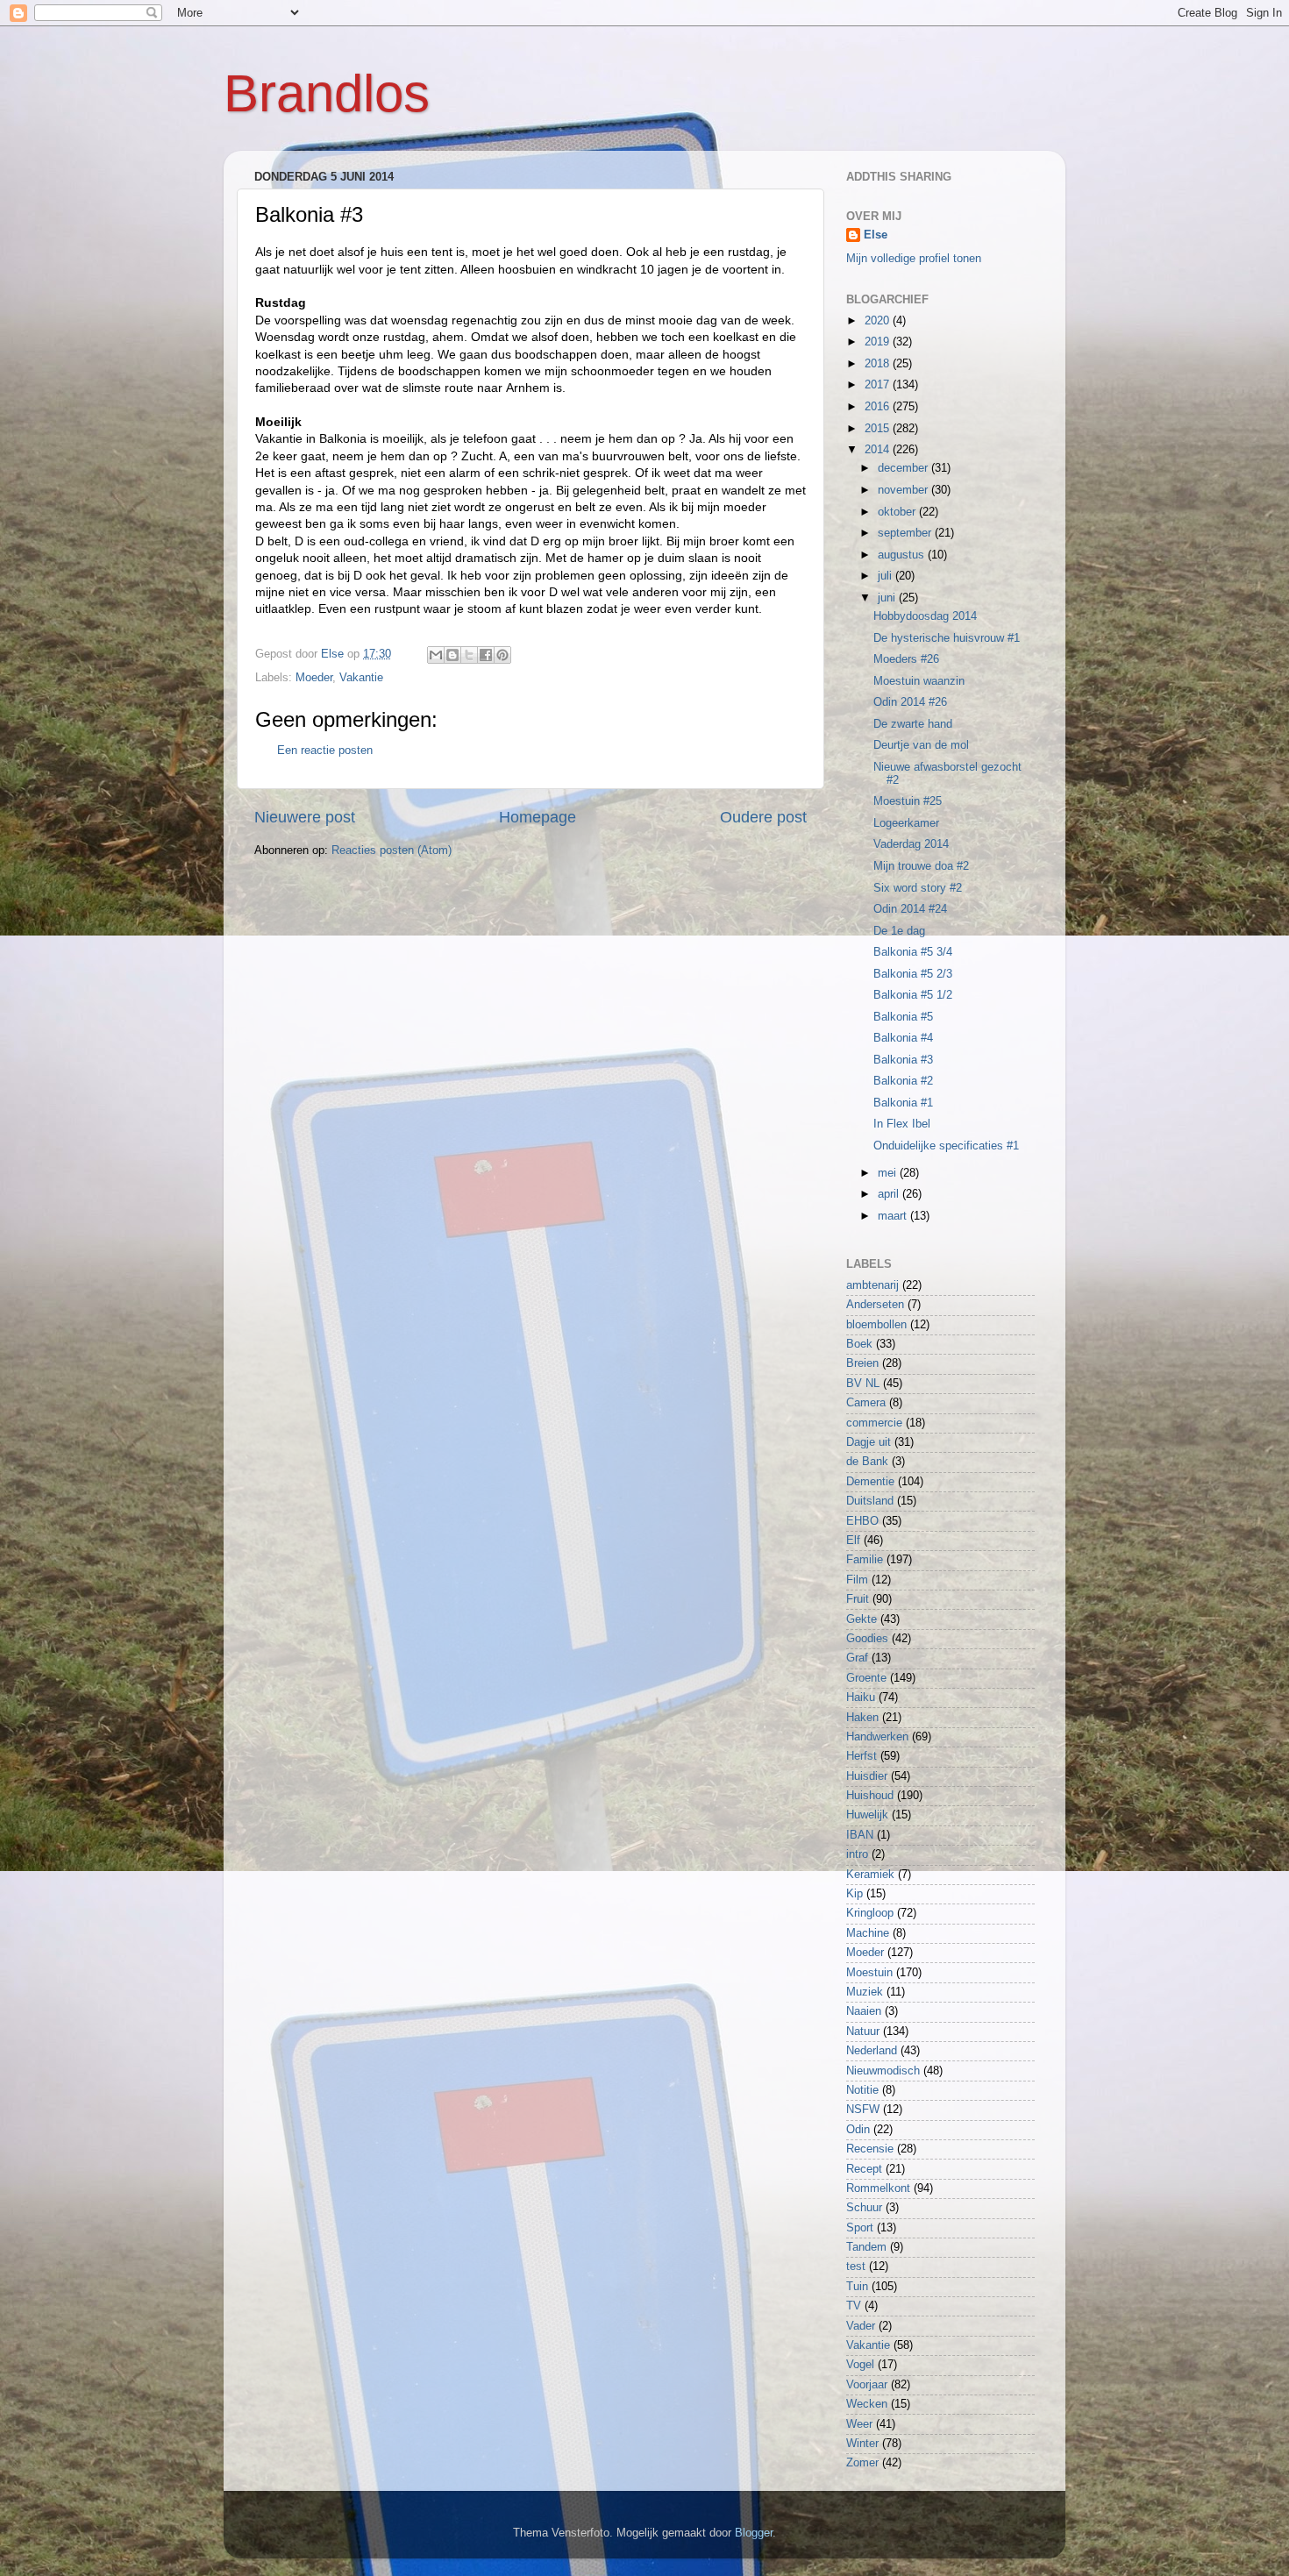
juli (887, 576)
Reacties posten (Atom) (392, 850)
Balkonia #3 (903, 1060)
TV (854, 2306)
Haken (862, 1718)
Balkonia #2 (903, 1081)
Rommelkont (878, 2188)
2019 (879, 342)
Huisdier (867, 1776)
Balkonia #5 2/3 (913, 974)
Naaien (864, 2011)
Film (857, 1580)
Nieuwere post (305, 817)
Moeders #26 (906, 659)
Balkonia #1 (903, 1103)
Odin (858, 2130)
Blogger (754, 2533)
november (904, 490)
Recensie (870, 2149)
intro (857, 1854)
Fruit (858, 1599)
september (906, 533)
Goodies (867, 1639)
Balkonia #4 (903, 1038)
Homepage (538, 817)
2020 (879, 321)
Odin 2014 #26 (910, 702)
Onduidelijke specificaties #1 (946, 1146)
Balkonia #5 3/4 (913, 952)
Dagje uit (869, 1442)
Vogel (860, 2365)
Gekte (862, 1619)
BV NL (863, 1384)
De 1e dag (899, 931)
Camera (866, 1403)
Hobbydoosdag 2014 (925, 616)
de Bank (867, 1462)
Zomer (862, 2463)
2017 (879, 385)
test (856, 2266)
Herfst (862, 1756)
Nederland (872, 2051)
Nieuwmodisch (883, 2071)
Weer (859, 2424)
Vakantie (361, 678)
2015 (879, 429)
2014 (879, 450)
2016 (879, 407)
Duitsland (870, 1501)
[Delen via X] (469, 655)
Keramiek (870, 1875)
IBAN (860, 1835)
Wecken (867, 2404)
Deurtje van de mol (921, 745)
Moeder (314, 678)
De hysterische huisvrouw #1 (947, 638)
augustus (903, 555)
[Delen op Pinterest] (502, 655)
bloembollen (876, 1325)
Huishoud (870, 1796)
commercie (874, 1423)
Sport (860, 2228)
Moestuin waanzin (919, 681)
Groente (866, 1678)
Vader (861, 2326)
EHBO (862, 1521)
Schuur (864, 2208)
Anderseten (875, 1305)
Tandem (866, 2247)
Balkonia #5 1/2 (913, 995)
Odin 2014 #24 (910, 909)
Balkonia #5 (903, 1017)
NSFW (863, 2110)
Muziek (865, 1992)
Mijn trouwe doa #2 (921, 866)
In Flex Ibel (902, 1124)
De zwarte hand (913, 724)
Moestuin (869, 1973)
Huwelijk (867, 1815)
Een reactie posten (325, 751)
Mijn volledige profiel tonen (914, 259)
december (904, 468)
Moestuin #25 (908, 801)
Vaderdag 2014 (911, 844)
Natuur (863, 2032)
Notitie (862, 2090)
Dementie (870, 1482)
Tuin (857, 2287)
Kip (855, 1894)
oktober (898, 512)
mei (889, 1173)
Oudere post (763, 817)
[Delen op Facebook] (486, 655)
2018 (879, 364)
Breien (862, 1363)
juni (888, 598)
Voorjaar (867, 2385)
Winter (862, 2444)
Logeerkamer (906, 823)
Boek (859, 1344)
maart (894, 1216)
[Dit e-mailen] (436, 655)
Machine (868, 1933)
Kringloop (870, 1913)
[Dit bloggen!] (452, 655)
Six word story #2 (918, 888)
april (890, 1194)
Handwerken (877, 1737)
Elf (853, 1541)
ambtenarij (872, 1285)
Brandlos (327, 93)
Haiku (861, 1697)
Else (876, 235)
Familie (865, 1560)
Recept (864, 2169)
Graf (857, 1658)
